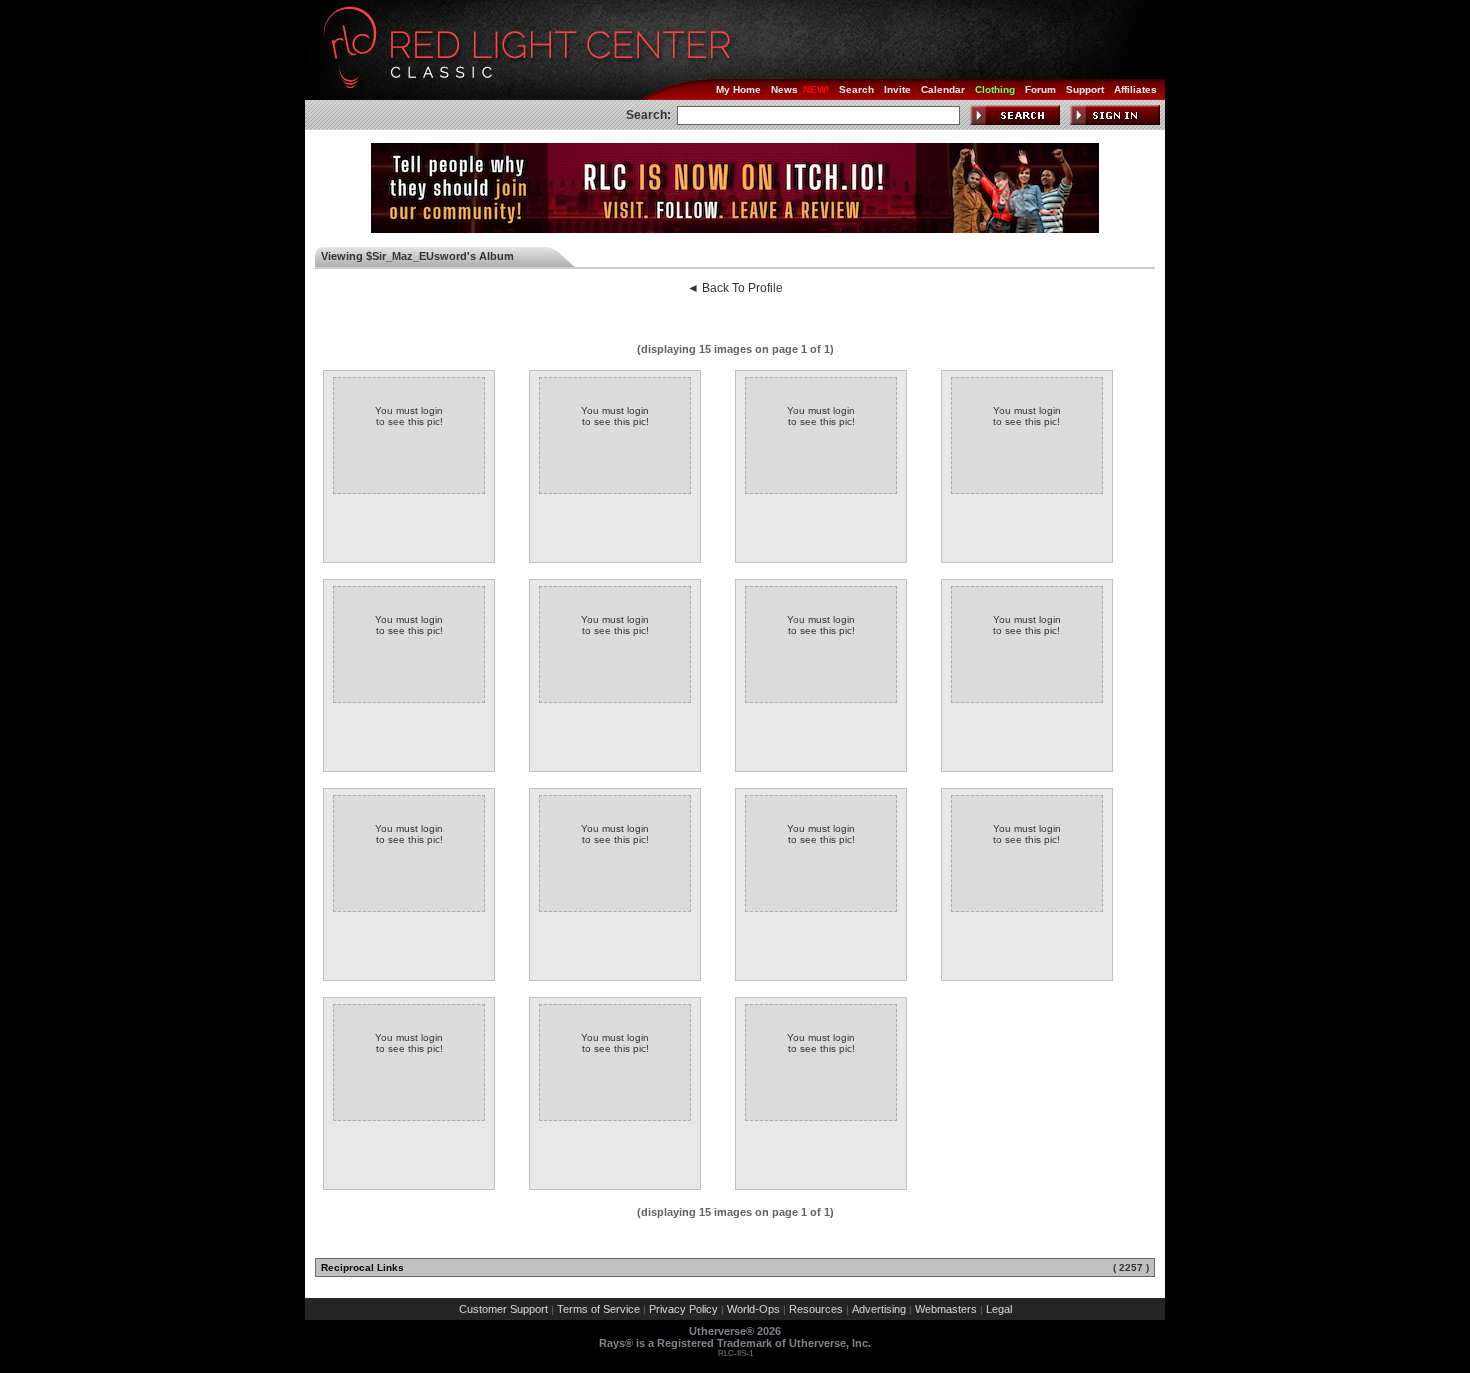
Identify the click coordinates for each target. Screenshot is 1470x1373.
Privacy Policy (683, 1309)
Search (856, 89)
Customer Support (503, 1309)
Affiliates (1135, 89)
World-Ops (753, 1309)
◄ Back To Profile (735, 288)
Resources (816, 1309)
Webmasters (946, 1309)
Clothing (995, 89)
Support (1085, 89)
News (784, 89)
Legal (999, 1309)
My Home (738, 89)
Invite (897, 89)
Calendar (943, 89)
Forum (1040, 89)
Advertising (879, 1309)
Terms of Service (598, 1309)
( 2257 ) (1131, 1267)
